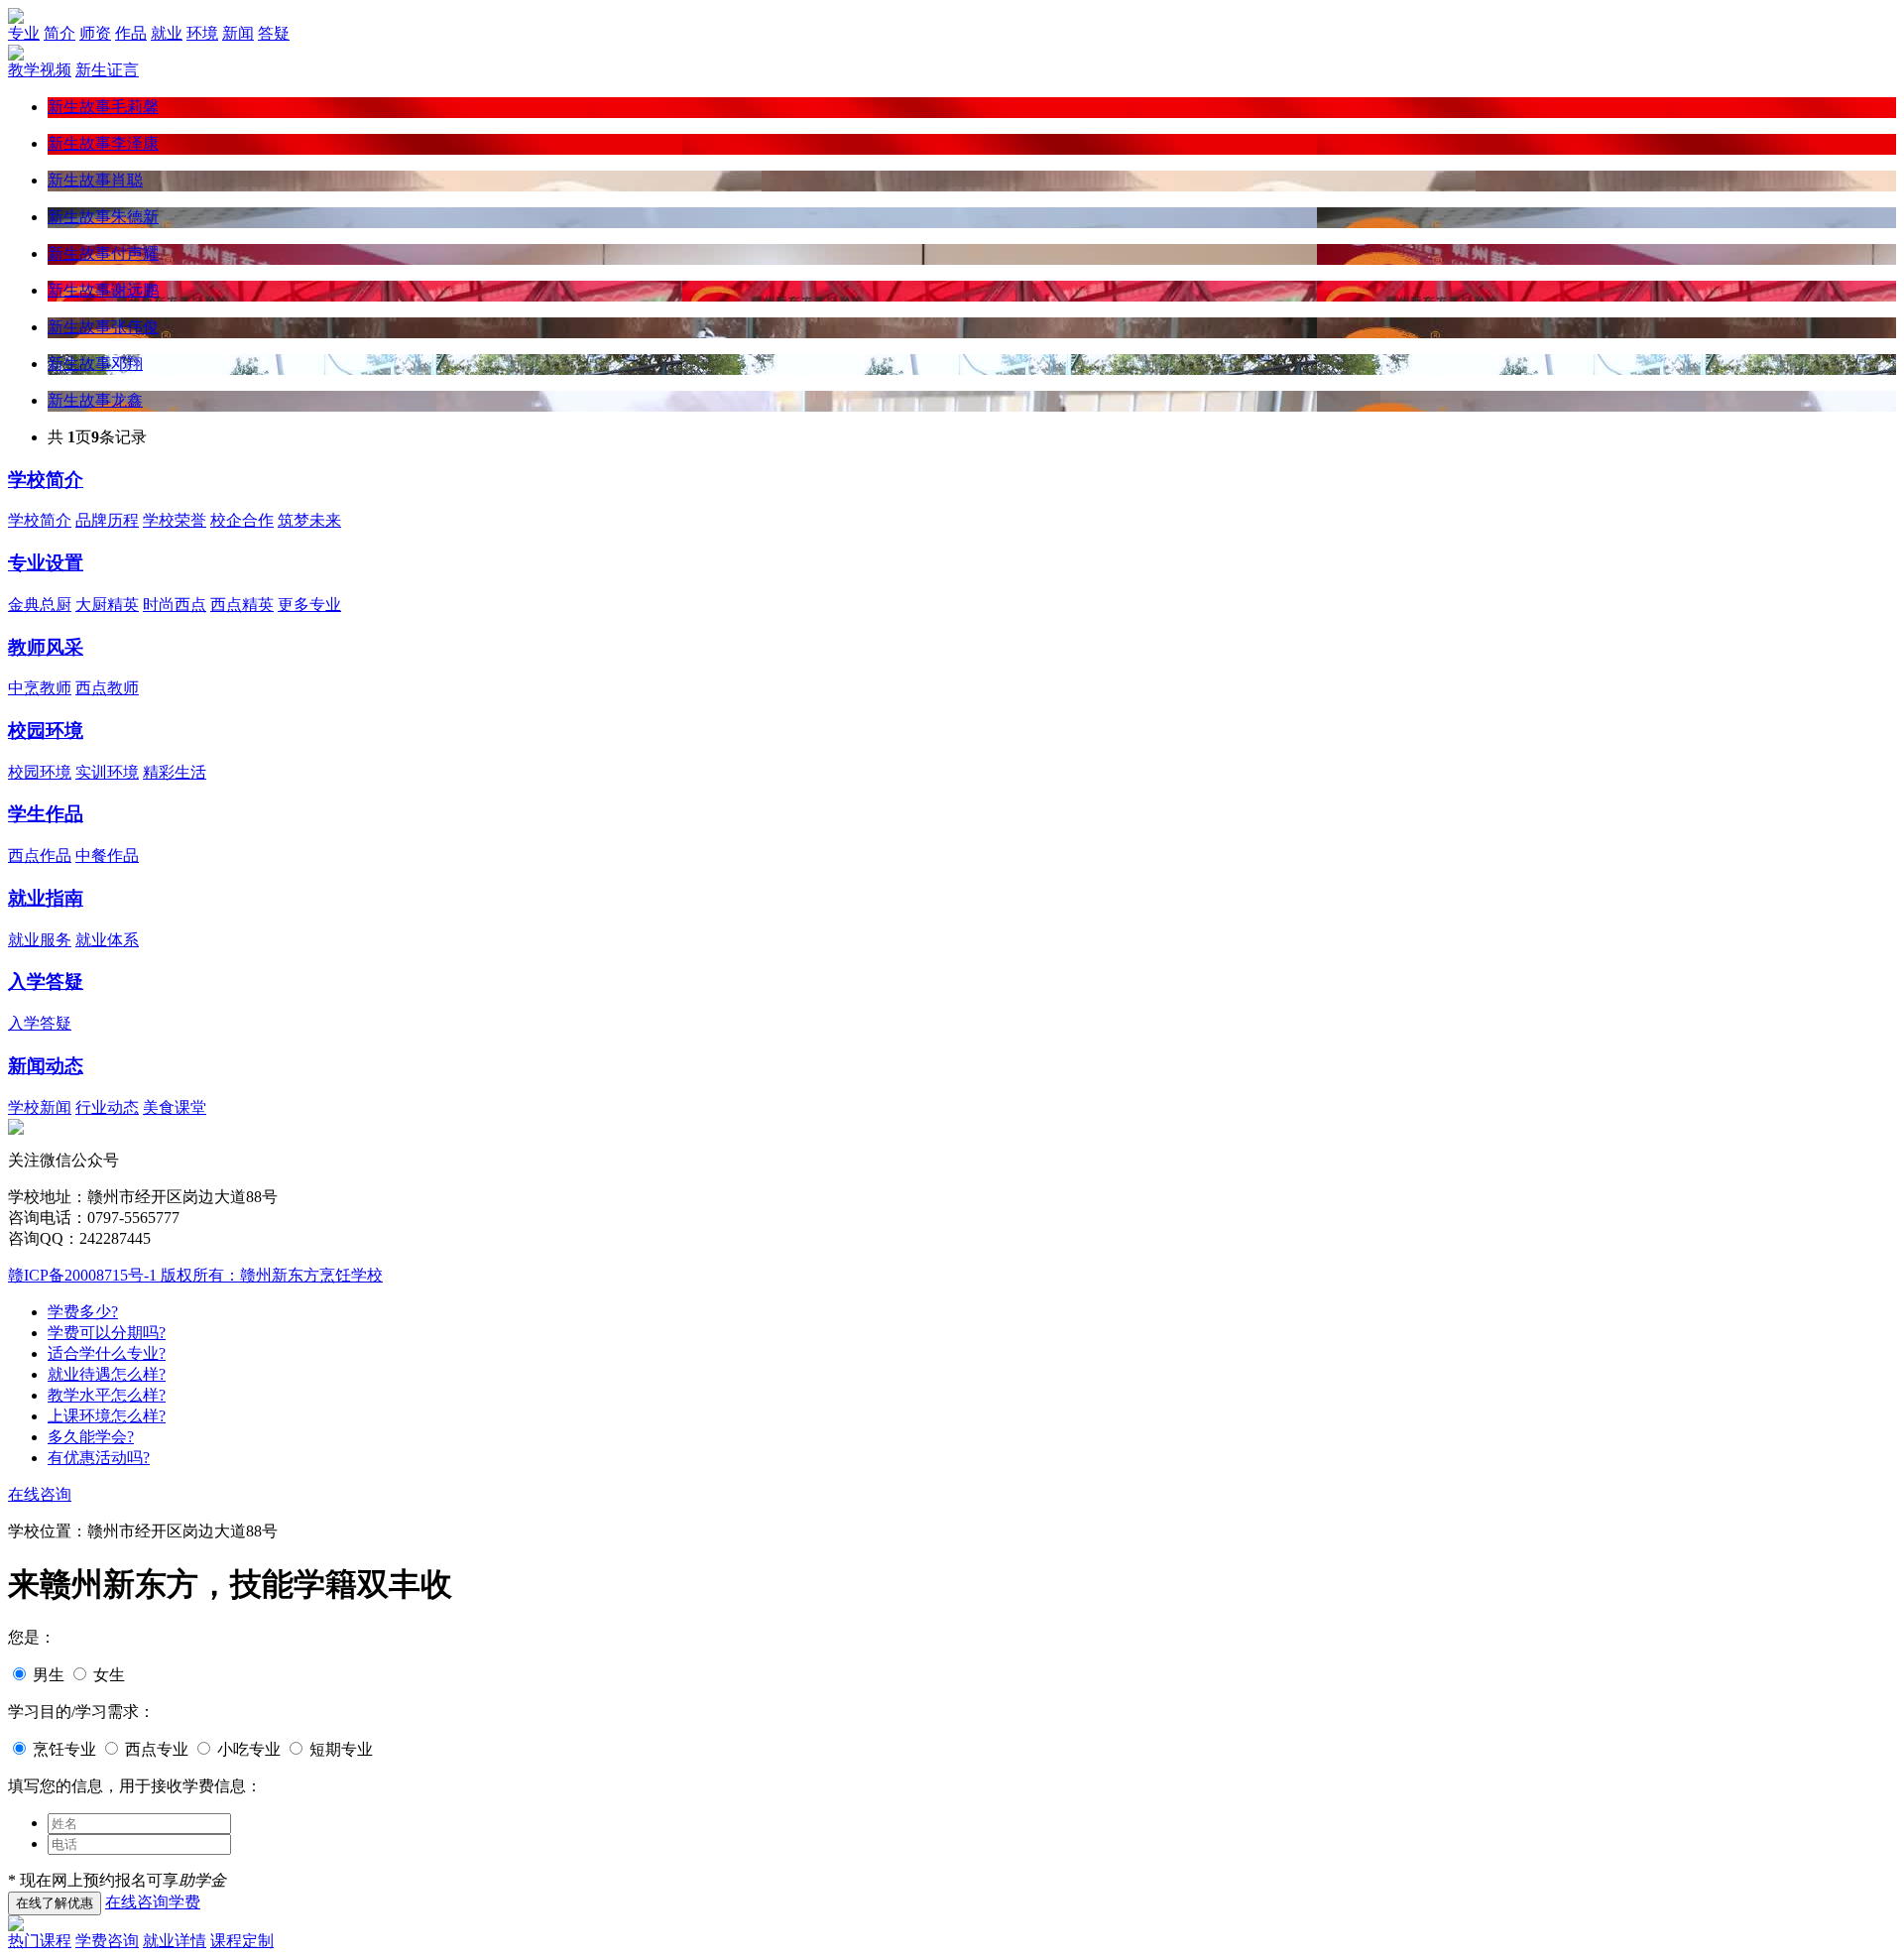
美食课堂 (175, 1107)
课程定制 (242, 1941)
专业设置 (46, 563)
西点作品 (40, 856)
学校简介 (46, 480)
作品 (131, 33)
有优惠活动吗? (99, 1458)
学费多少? (83, 1312)
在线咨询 (40, 1494)
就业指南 (46, 898)
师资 (95, 33)
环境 (202, 33)
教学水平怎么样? (107, 1395)
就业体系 (107, 940)
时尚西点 (175, 605)
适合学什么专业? (107, 1353)
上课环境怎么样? (107, 1416)
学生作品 (46, 814)
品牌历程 (107, 520)
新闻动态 (46, 1066)
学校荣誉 (175, 520)
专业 (24, 33)
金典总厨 (40, 605)
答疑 (274, 33)
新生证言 (107, 70)
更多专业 (309, 605)
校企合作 (242, 520)
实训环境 (107, 772)
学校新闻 (40, 1107)
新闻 (238, 33)
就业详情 (175, 1941)
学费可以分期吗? (107, 1333)
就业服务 (40, 940)
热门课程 (40, 1941)
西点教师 (107, 688)
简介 (59, 33)
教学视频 (40, 70)
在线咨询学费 (153, 1902)
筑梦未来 (309, 520)
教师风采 (46, 647)
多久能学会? (91, 1437)
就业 (167, 33)
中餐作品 (107, 856)
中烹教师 (40, 688)
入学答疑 (46, 981)
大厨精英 (107, 605)
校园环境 (46, 731)
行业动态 (107, 1107)
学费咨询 (107, 1941)
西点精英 (242, 605)
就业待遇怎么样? (107, 1374)
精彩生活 (175, 772)
